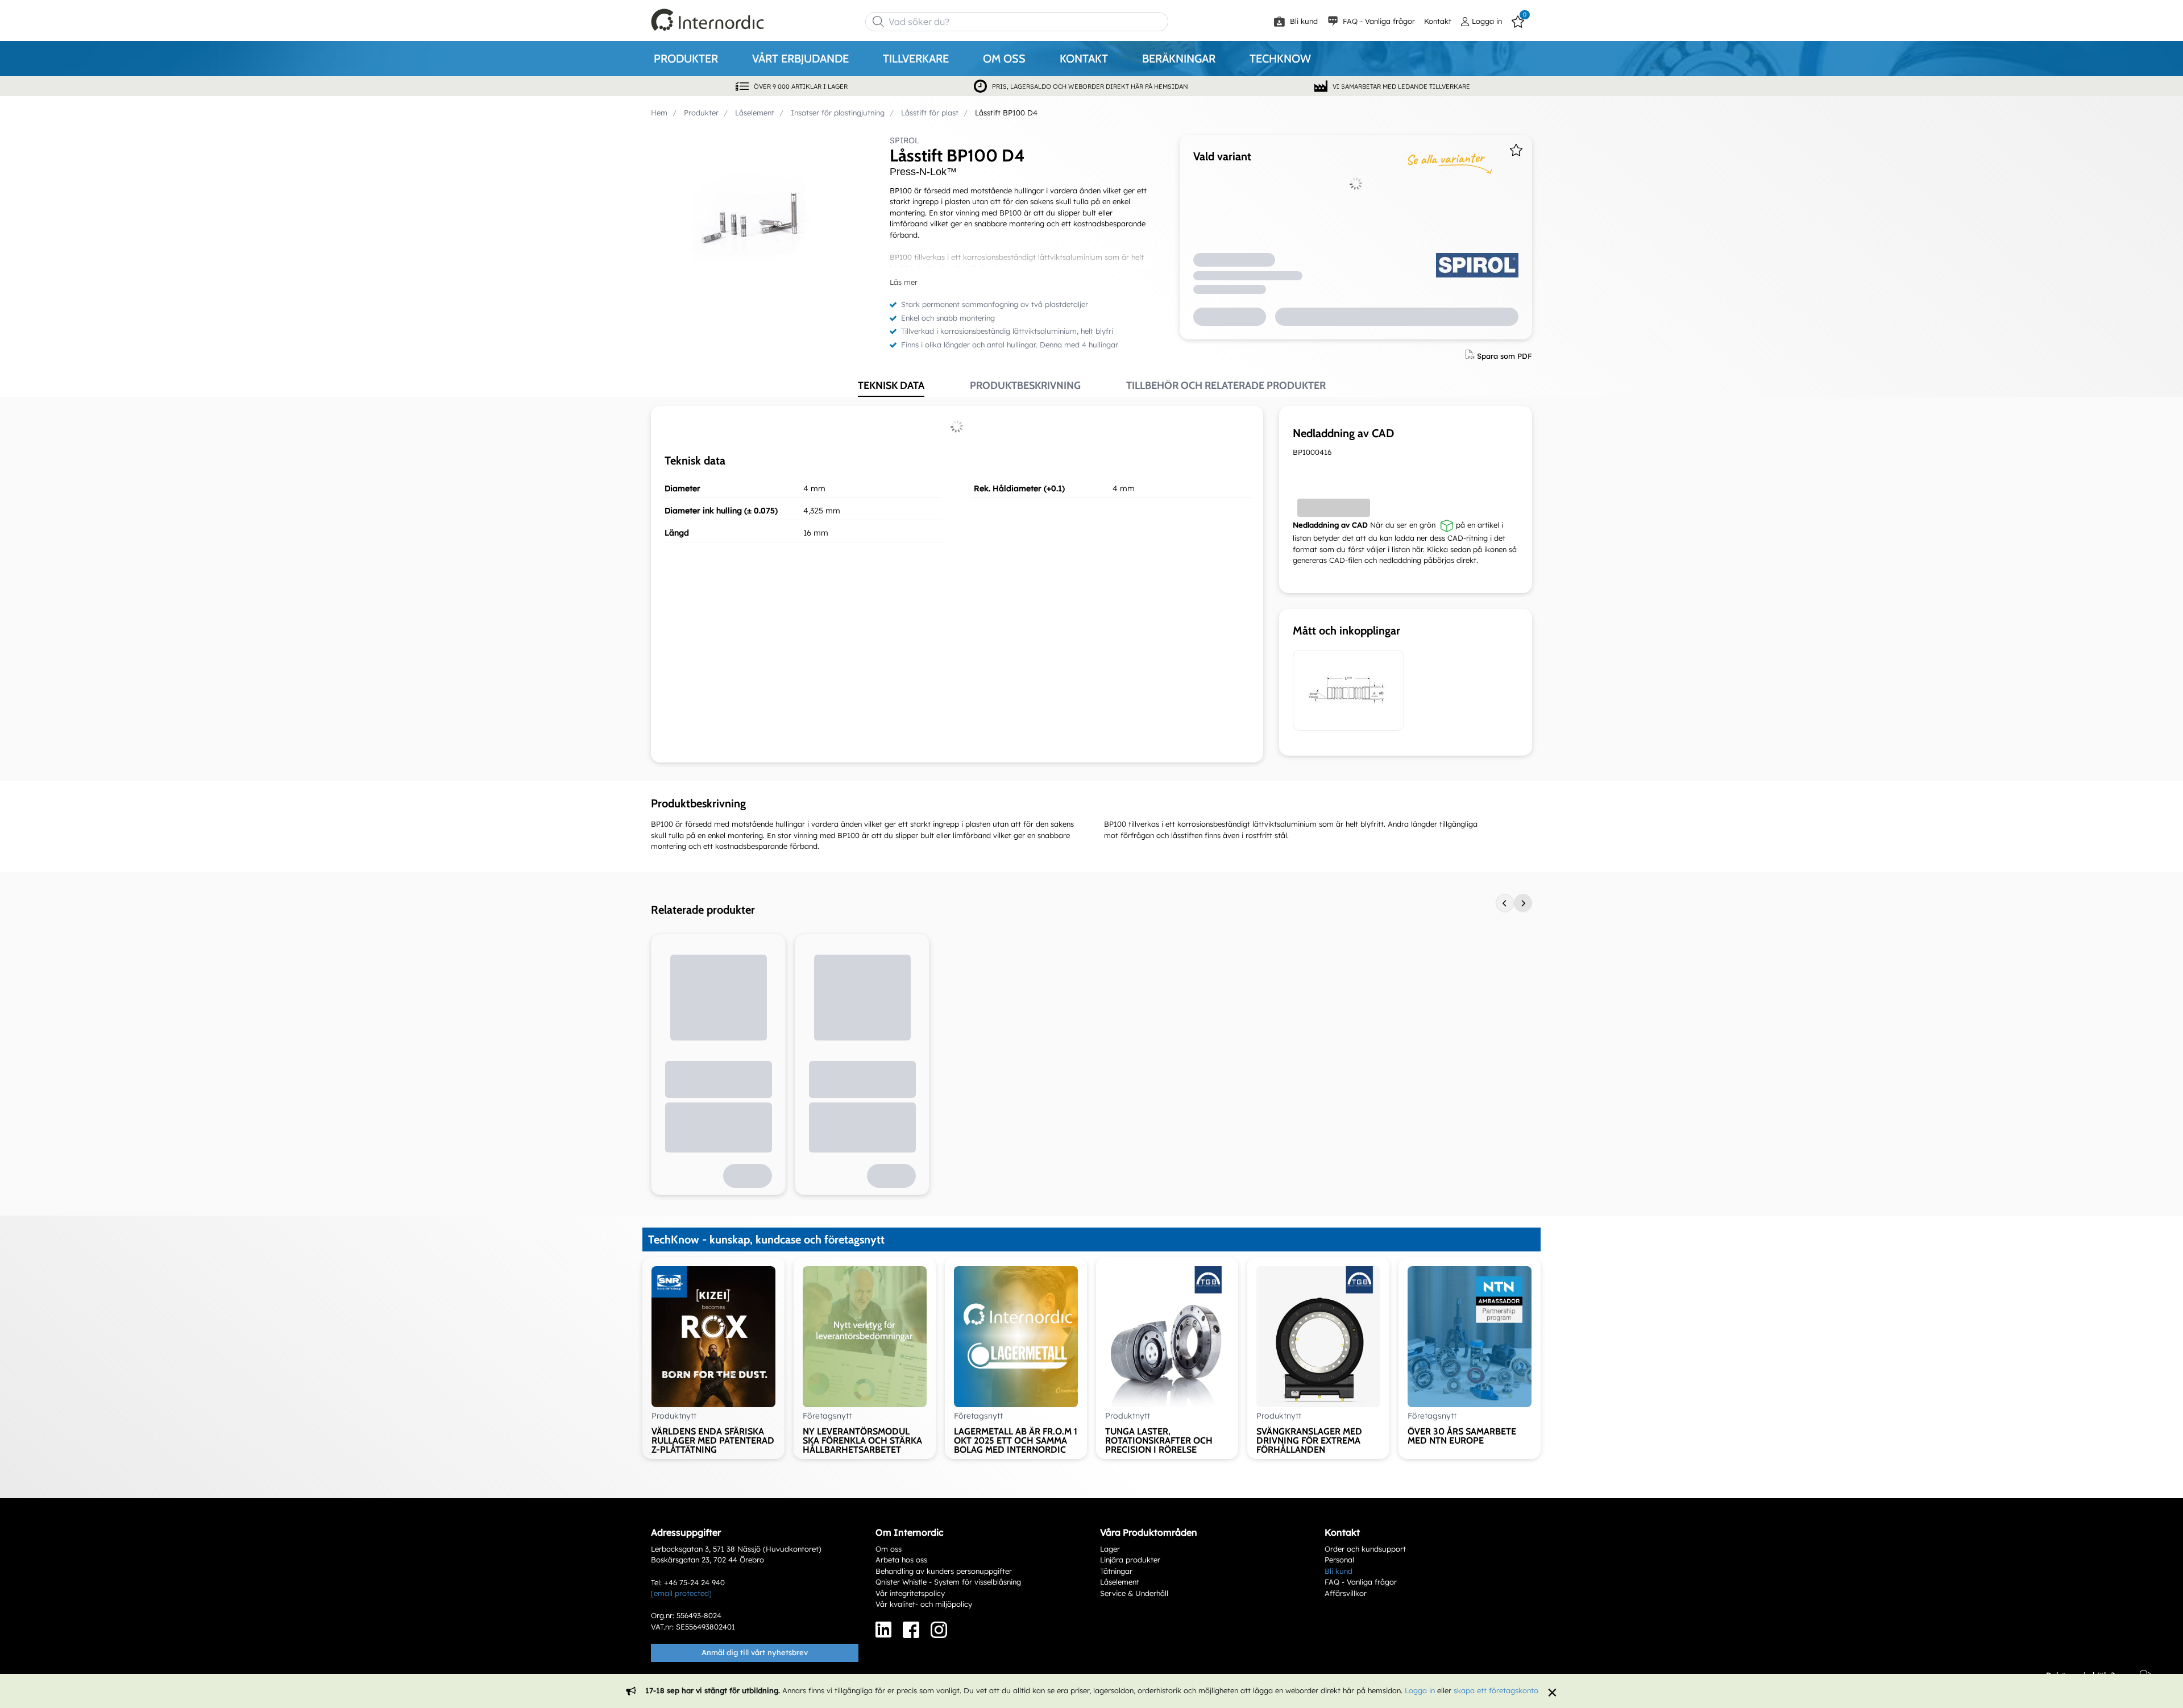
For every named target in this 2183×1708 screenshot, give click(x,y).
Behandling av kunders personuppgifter (944, 1571)
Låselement (1120, 1582)
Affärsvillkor (1346, 1593)
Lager (1110, 1549)
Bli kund (1303, 21)
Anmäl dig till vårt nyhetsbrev (755, 1652)
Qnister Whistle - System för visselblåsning (948, 1582)
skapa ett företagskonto (1496, 1690)
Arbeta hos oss (901, 1560)
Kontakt (1438, 21)
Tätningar (1116, 1571)
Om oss (889, 1549)
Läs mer (904, 282)
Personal (1339, 1560)
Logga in (1420, 1690)
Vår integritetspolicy (910, 1593)
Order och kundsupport (1365, 1549)
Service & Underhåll (1134, 1593)
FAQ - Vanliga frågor (1378, 21)
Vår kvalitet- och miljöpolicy (924, 1604)
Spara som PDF (1505, 355)
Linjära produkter (1130, 1560)
